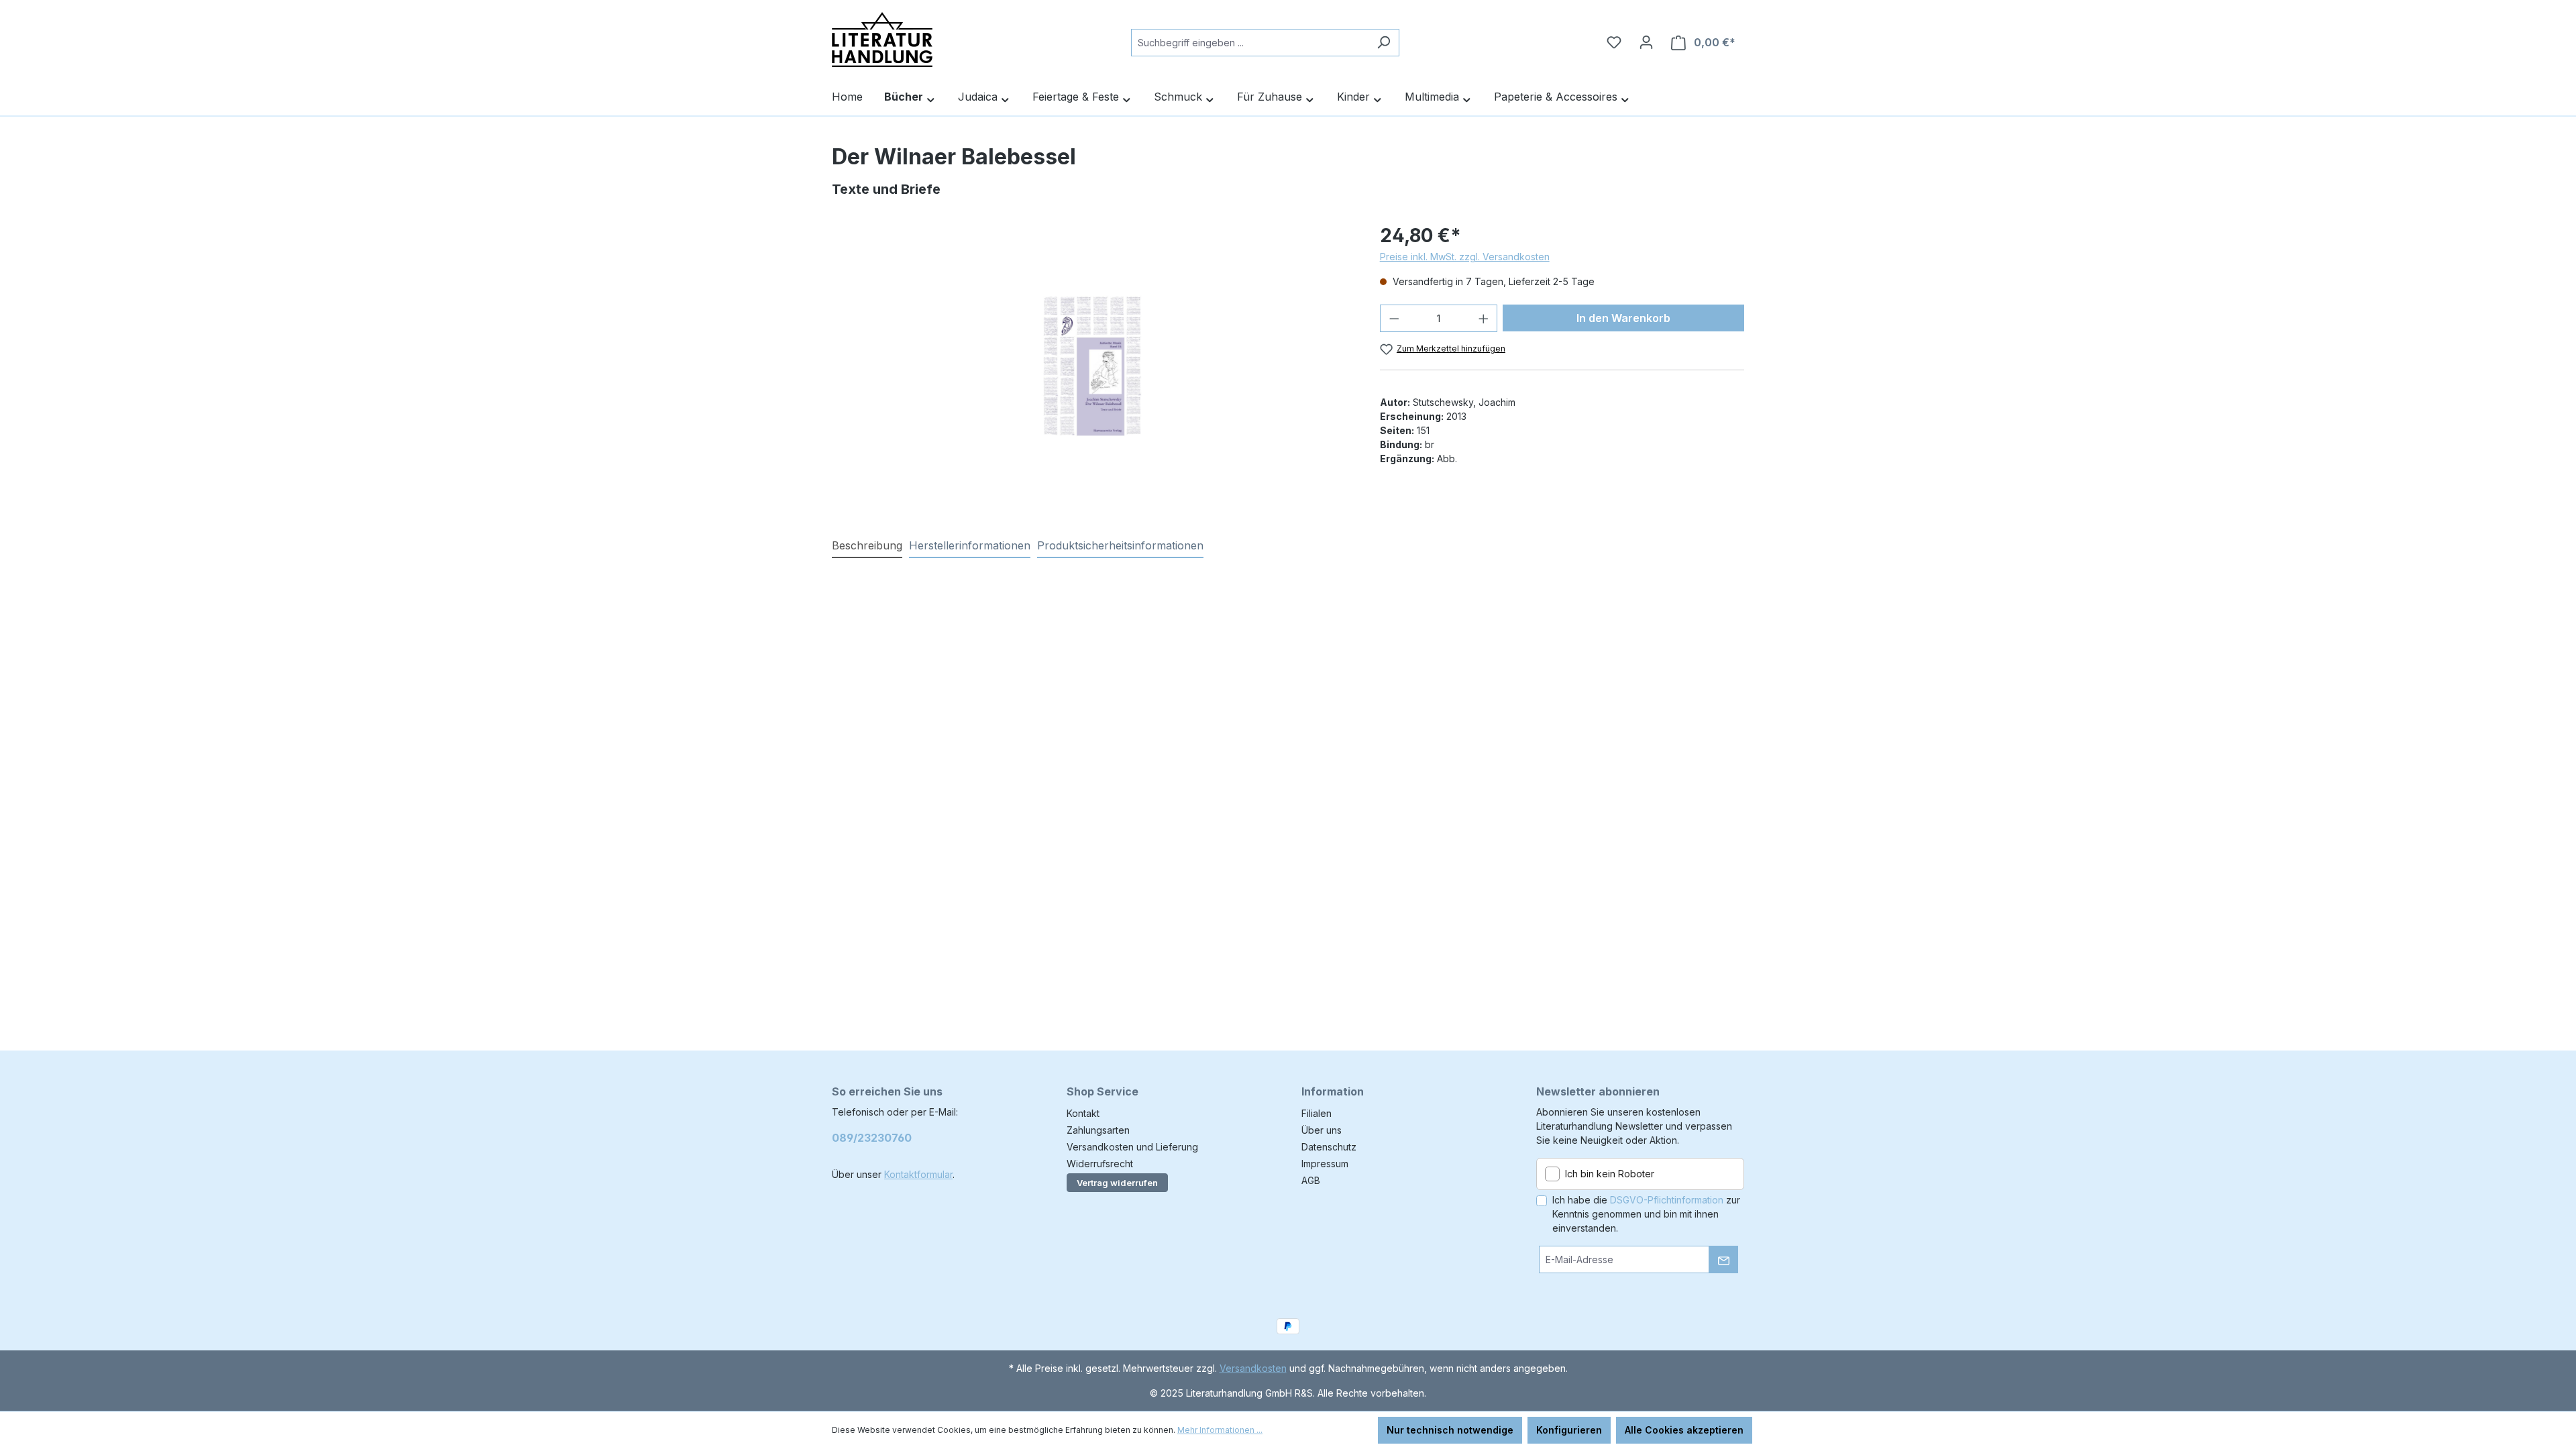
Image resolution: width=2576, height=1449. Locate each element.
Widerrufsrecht (1100, 1164)
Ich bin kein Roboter (1610, 1174)
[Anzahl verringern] (1394, 318)
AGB (1311, 1180)
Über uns (1322, 1130)
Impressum (1325, 1164)
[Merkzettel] (1614, 42)
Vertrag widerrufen (1117, 1183)
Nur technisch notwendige (1450, 1430)
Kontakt (1083, 1113)
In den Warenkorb (1623, 318)
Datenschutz (1329, 1147)
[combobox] (1250, 43)
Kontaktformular (918, 1174)
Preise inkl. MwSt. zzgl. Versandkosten (1465, 257)
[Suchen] (1384, 43)
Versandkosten (1253, 1368)
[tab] (867, 546)
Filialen (1317, 1113)
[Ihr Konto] (1646, 42)
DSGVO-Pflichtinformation (1667, 1200)
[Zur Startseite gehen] (882, 40)
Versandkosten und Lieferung (1132, 1147)
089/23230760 (872, 1138)
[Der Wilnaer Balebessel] (1092, 366)
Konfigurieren (1569, 1430)
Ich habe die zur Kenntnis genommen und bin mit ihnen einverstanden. (1646, 1214)
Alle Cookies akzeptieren (1684, 1430)
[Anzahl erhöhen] (1484, 318)
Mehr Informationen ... (1220, 1430)
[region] (1092, 366)
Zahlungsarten (1098, 1130)
